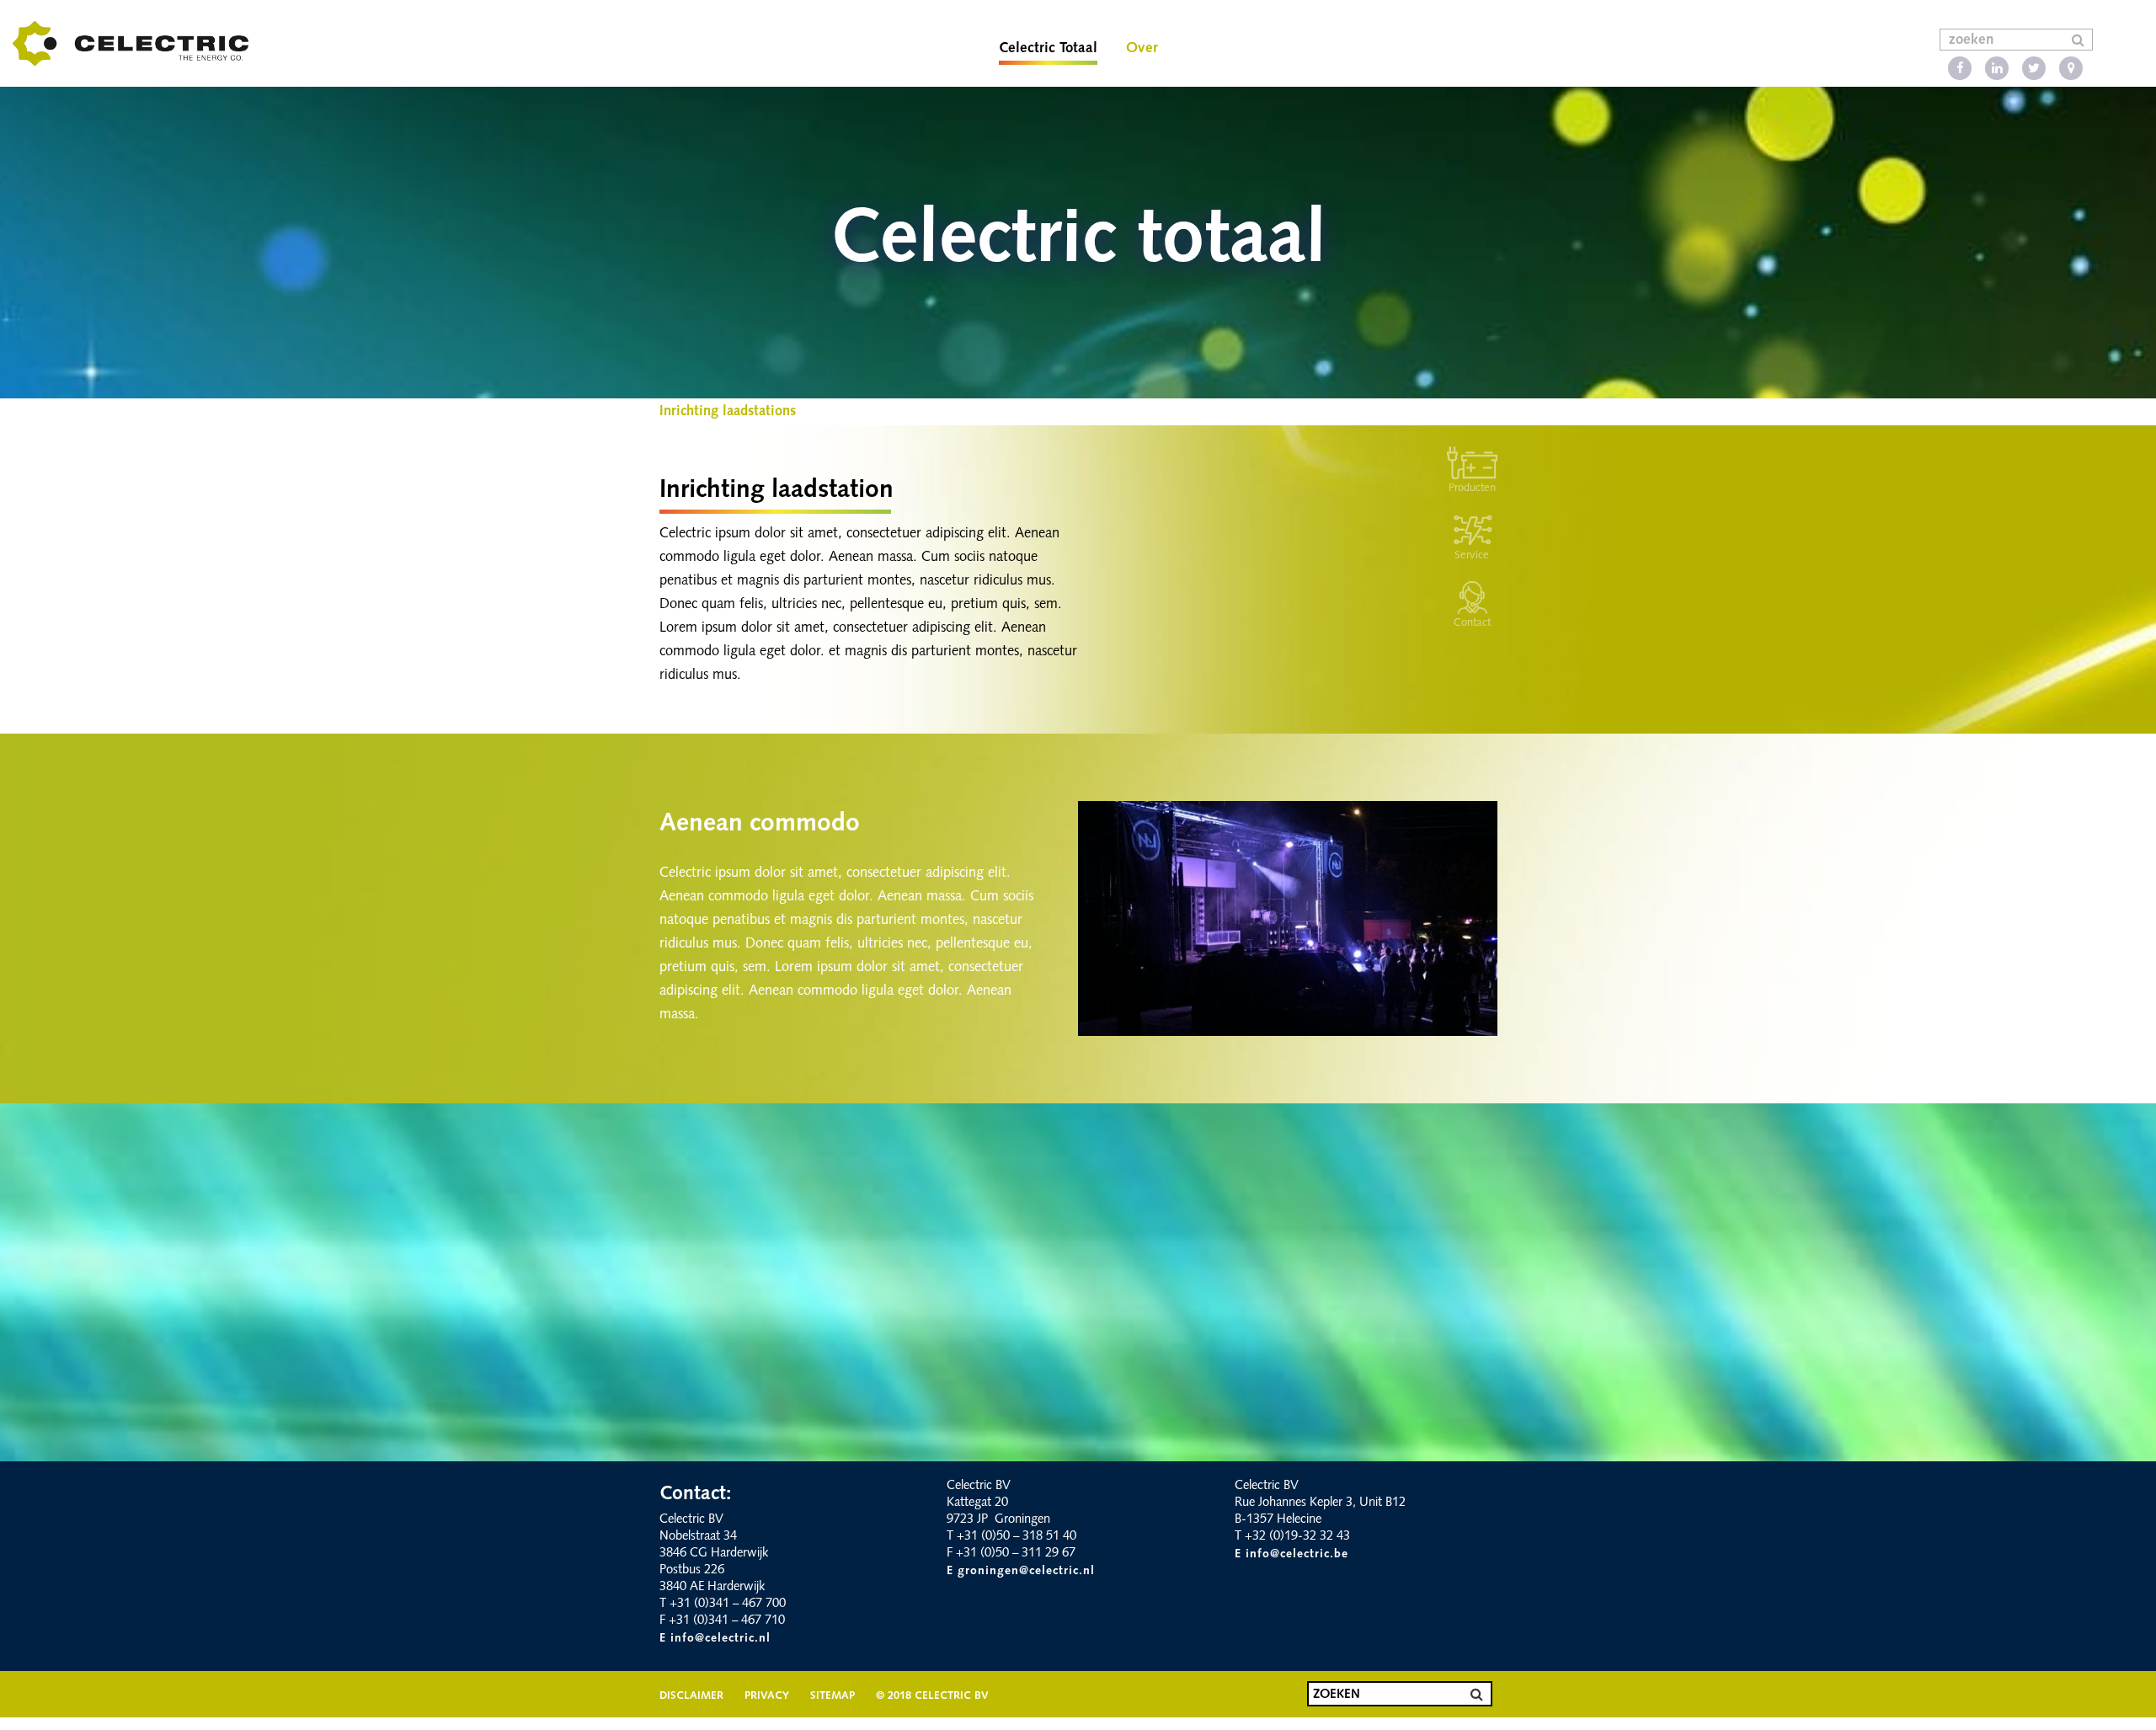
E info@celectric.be (1291, 1554)
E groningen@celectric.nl (1021, 1571)
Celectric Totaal (1048, 48)
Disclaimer (691, 1696)
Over (1142, 48)
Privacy (767, 1696)
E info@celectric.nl (715, 1639)
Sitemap (833, 1696)
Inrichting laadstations (728, 412)
